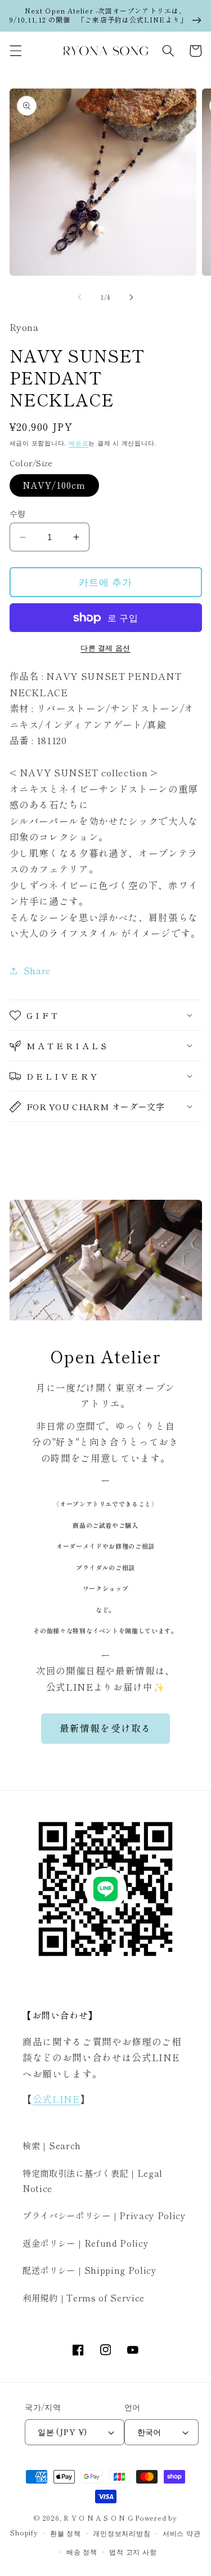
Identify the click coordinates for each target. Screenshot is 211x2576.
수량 (18, 513)
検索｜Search (52, 2145)
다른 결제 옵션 (105, 648)
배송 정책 (82, 2551)
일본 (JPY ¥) (62, 2431)
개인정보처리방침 (122, 2533)
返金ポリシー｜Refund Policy (86, 2243)
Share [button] (37, 970)
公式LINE (56, 2099)
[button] (15, 51)
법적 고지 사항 (133, 2551)
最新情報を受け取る (105, 1728)
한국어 (149, 2431)
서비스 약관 (182, 2533)
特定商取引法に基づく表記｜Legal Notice (93, 2180)
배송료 (78, 443)
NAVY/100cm (54, 485)
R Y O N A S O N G (98, 2518)
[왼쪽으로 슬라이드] (79, 297)
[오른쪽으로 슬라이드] (132, 297)
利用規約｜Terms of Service (84, 2297)
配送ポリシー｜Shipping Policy (90, 2270)
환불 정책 (66, 2533)
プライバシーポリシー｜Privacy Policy (104, 2215)
